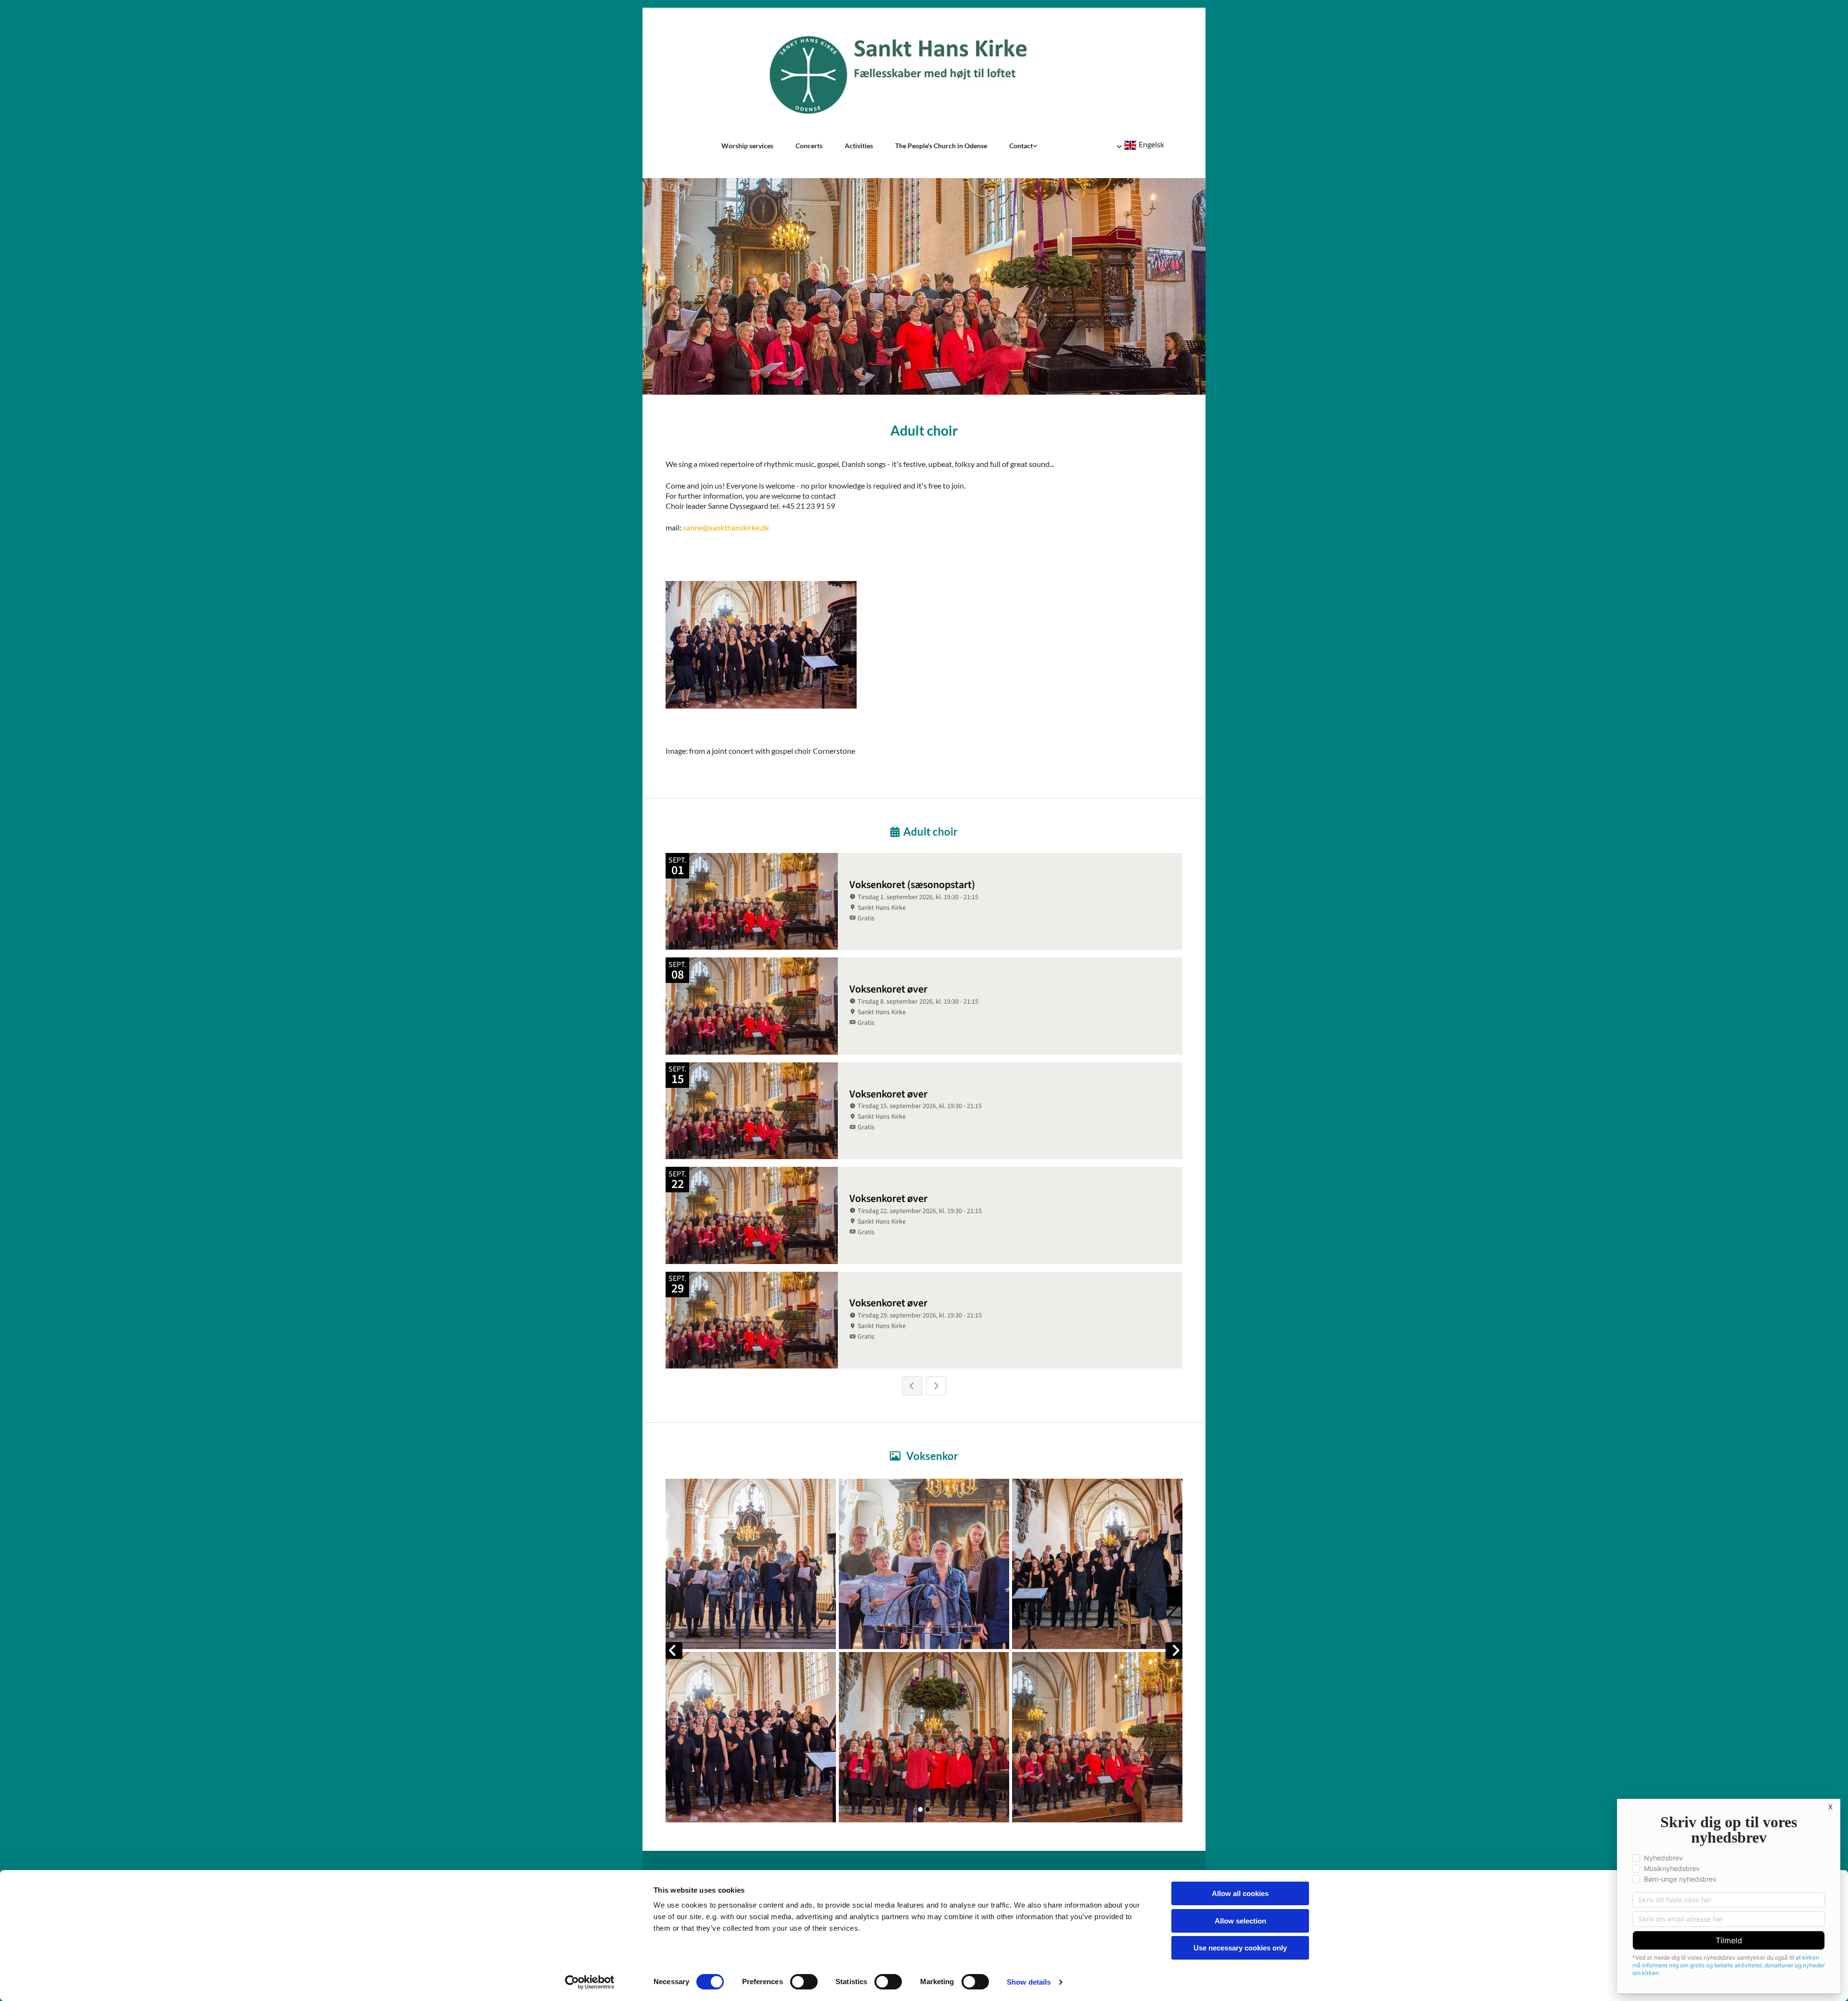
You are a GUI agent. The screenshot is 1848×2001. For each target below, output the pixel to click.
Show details (1029, 1982)
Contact (1021, 146)
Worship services (747, 146)
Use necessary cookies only (1240, 1948)
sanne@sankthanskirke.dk (726, 527)
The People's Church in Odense (941, 146)
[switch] (804, 1982)
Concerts (809, 146)
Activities (859, 146)
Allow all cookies (1240, 1893)
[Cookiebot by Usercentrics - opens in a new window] (590, 1982)
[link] (1023, 146)
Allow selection (1240, 1921)
